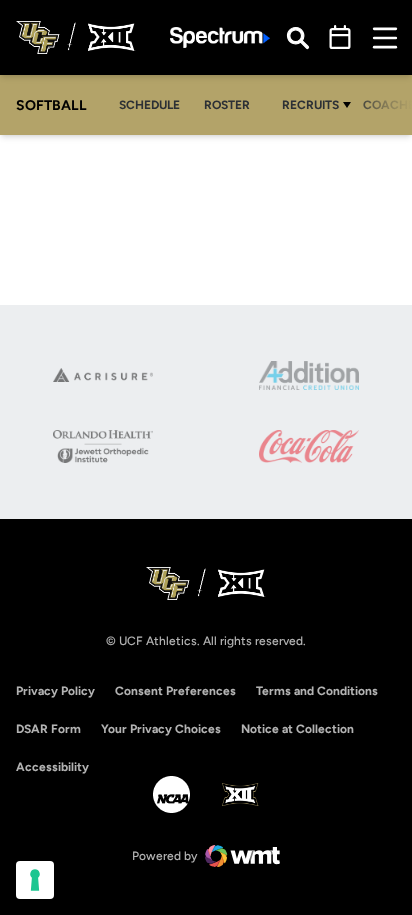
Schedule (149, 105)
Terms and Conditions (317, 691)
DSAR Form (48, 729)
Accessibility (52, 766)
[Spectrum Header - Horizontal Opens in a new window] (220, 37)
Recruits (310, 105)
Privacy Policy (55, 691)
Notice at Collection (297, 729)
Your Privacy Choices (161, 729)
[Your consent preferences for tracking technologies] (35, 880)
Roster (227, 105)
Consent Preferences (175, 691)
